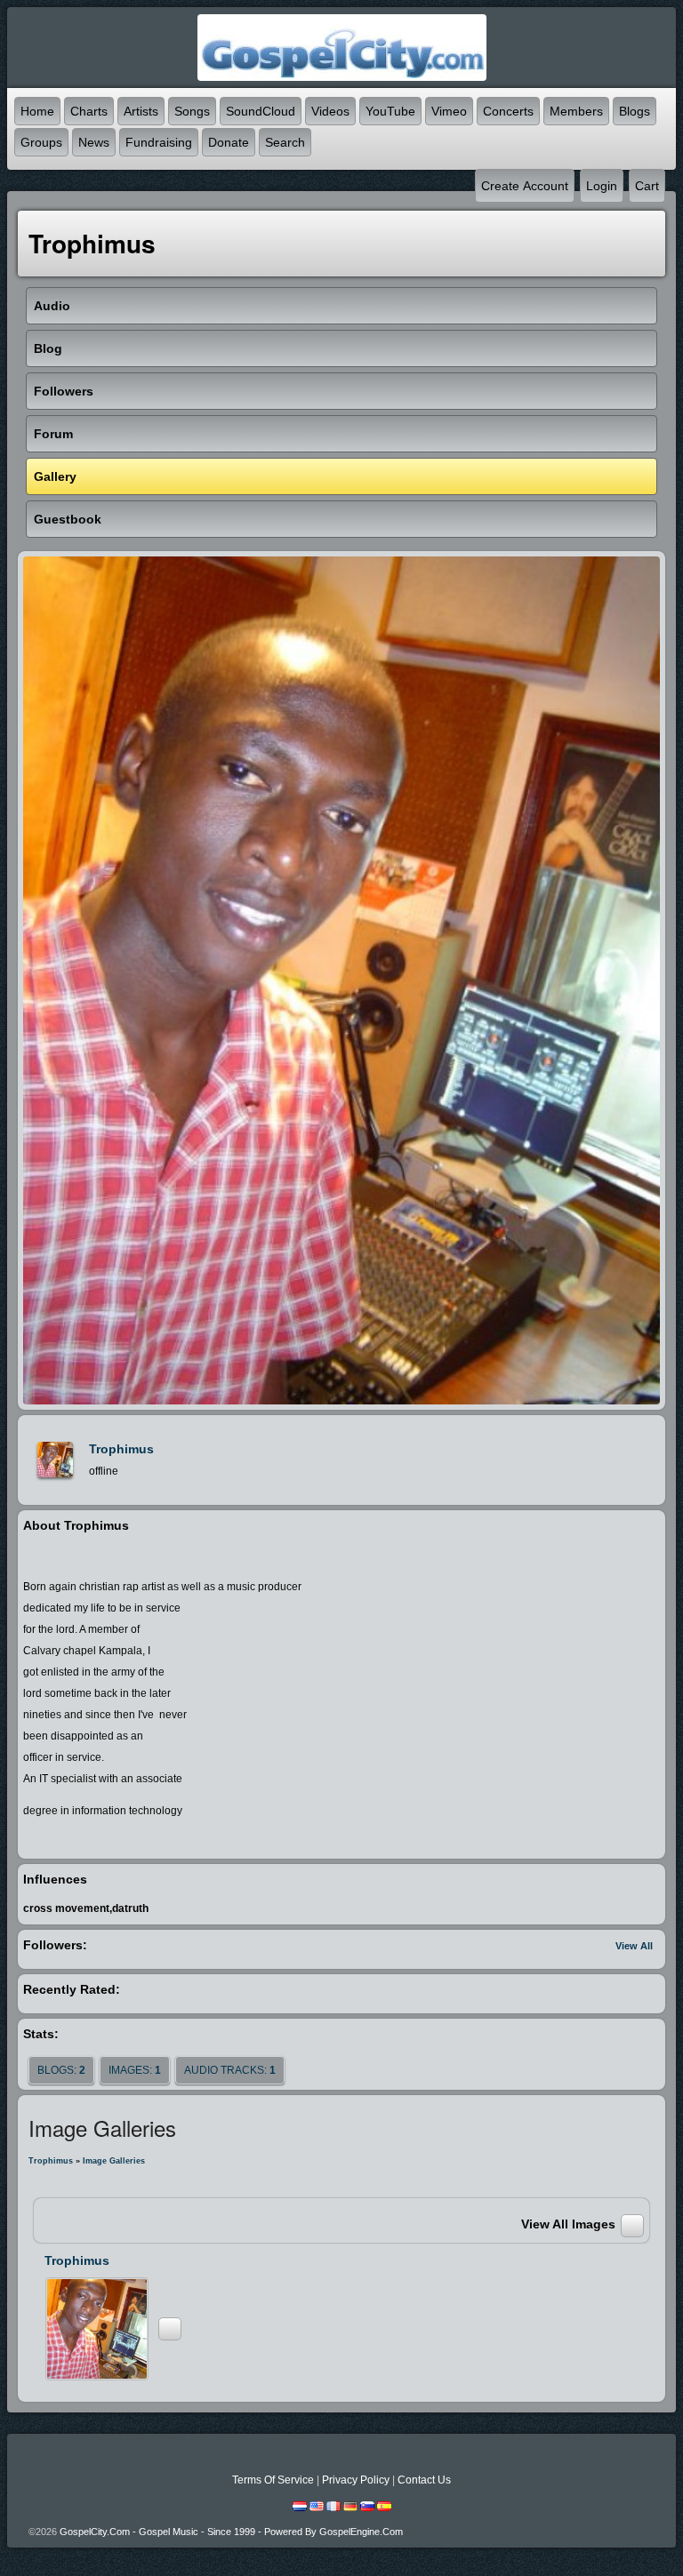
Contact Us (424, 2480)
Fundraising (159, 142)
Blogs (635, 111)
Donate (229, 142)
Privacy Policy (356, 2480)
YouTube (390, 111)
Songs (192, 111)
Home (37, 111)
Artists (141, 111)
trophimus (121, 1449)
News (94, 142)
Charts (89, 111)
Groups (41, 142)
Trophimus (51, 2161)
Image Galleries (114, 2161)
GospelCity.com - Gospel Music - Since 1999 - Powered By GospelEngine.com (231, 2532)
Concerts (508, 111)
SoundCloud (261, 111)
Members (576, 111)
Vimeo (449, 111)
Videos (330, 111)
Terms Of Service (273, 2480)
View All (634, 1946)
